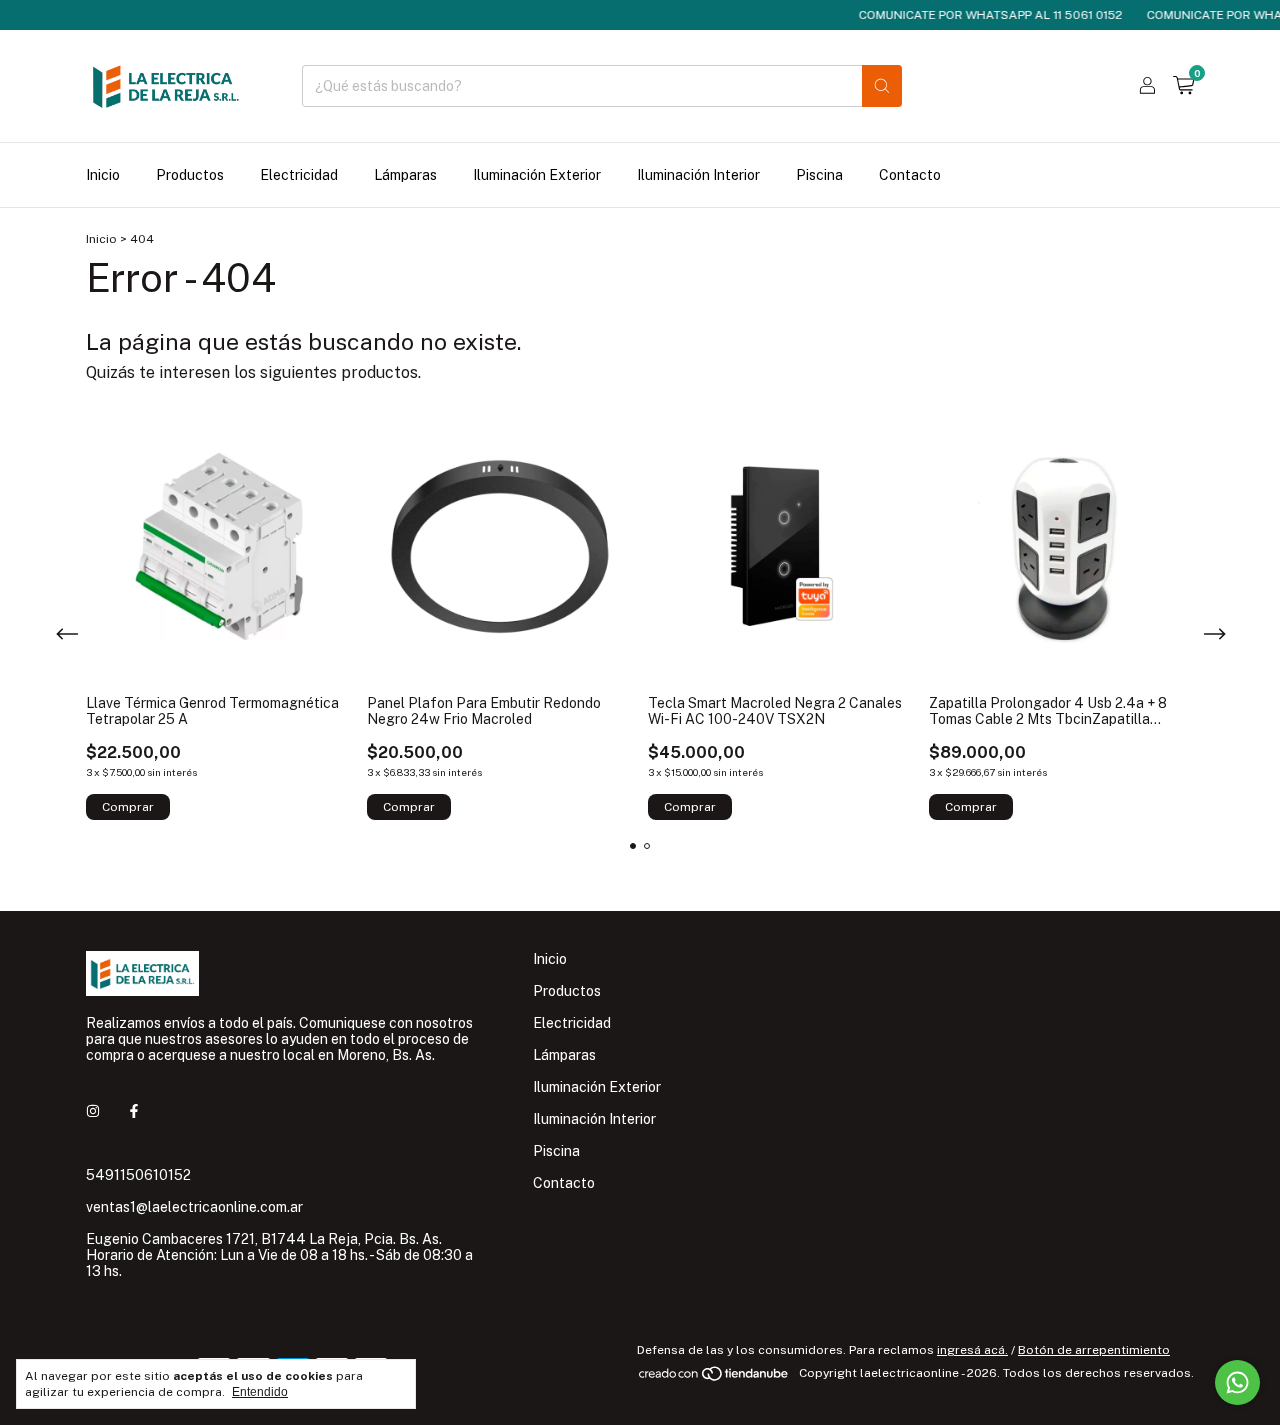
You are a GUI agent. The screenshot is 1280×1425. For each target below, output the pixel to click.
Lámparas (405, 175)
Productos (190, 175)
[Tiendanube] (714, 1378)
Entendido (260, 1392)
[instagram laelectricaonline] (93, 1111)
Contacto (910, 175)
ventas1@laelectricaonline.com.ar (194, 1207)
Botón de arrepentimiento (1094, 1350)
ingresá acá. (972, 1350)
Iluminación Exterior (537, 175)
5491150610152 (138, 1175)
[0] (1183, 86)
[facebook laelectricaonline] (134, 1111)
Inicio (103, 175)
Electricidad (299, 175)
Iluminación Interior (698, 175)
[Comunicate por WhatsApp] (1237, 1382)
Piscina (819, 175)
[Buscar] (882, 86)
